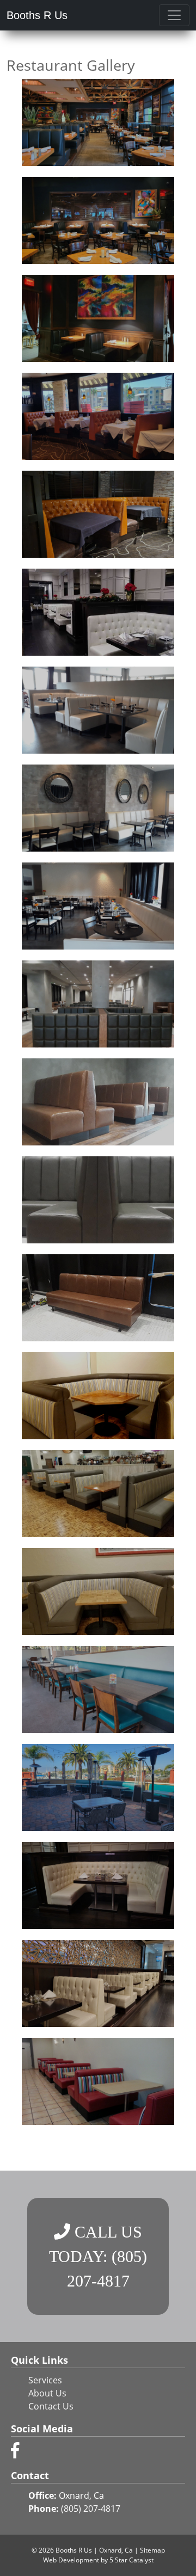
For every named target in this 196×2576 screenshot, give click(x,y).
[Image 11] (98, 1102)
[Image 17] (98, 1690)
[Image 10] (98, 1004)
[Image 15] (98, 1494)
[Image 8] (98, 808)
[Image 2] (98, 220)
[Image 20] (98, 1983)
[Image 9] (98, 906)
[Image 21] (98, 2081)
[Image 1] (98, 122)
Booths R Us (37, 15)
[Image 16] (98, 1592)
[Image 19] (98, 1885)
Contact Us (51, 2406)
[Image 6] (98, 612)
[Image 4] (98, 416)
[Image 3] (98, 318)
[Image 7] (98, 710)
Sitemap (152, 2550)
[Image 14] (98, 1396)
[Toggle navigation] (174, 15)
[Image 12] (98, 1200)
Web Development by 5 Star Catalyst (98, 2560)
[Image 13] (98, 1298)
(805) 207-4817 (91, 2509)
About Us (47, 2393)
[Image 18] (98, 1788)
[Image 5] (98, 514)
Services (45, 2380)
